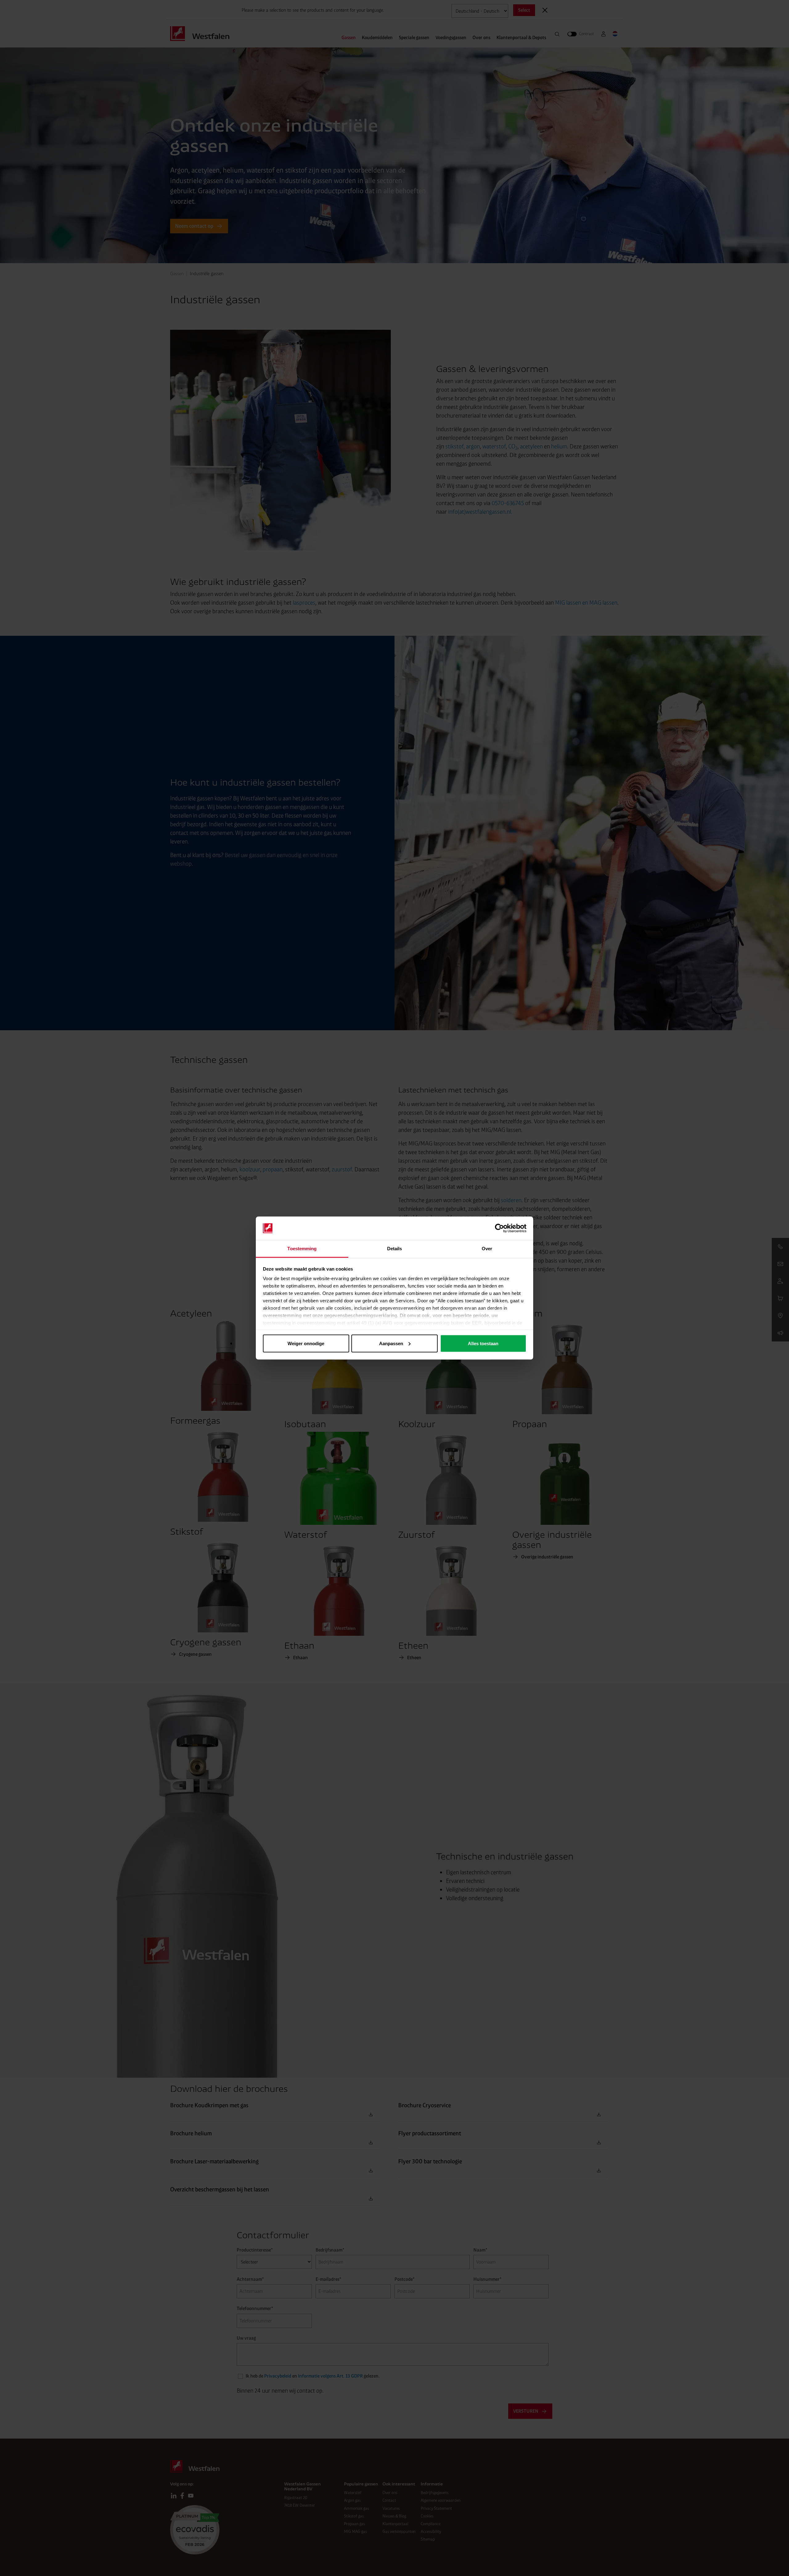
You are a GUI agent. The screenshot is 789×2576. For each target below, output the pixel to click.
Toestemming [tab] (302, 1249)
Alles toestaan (483, 1343)
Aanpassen (391, 1343)
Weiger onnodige (306, 1343)
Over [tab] (487, 1249)
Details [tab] (395, 1249)
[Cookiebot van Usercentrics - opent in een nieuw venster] (499, 1228)
